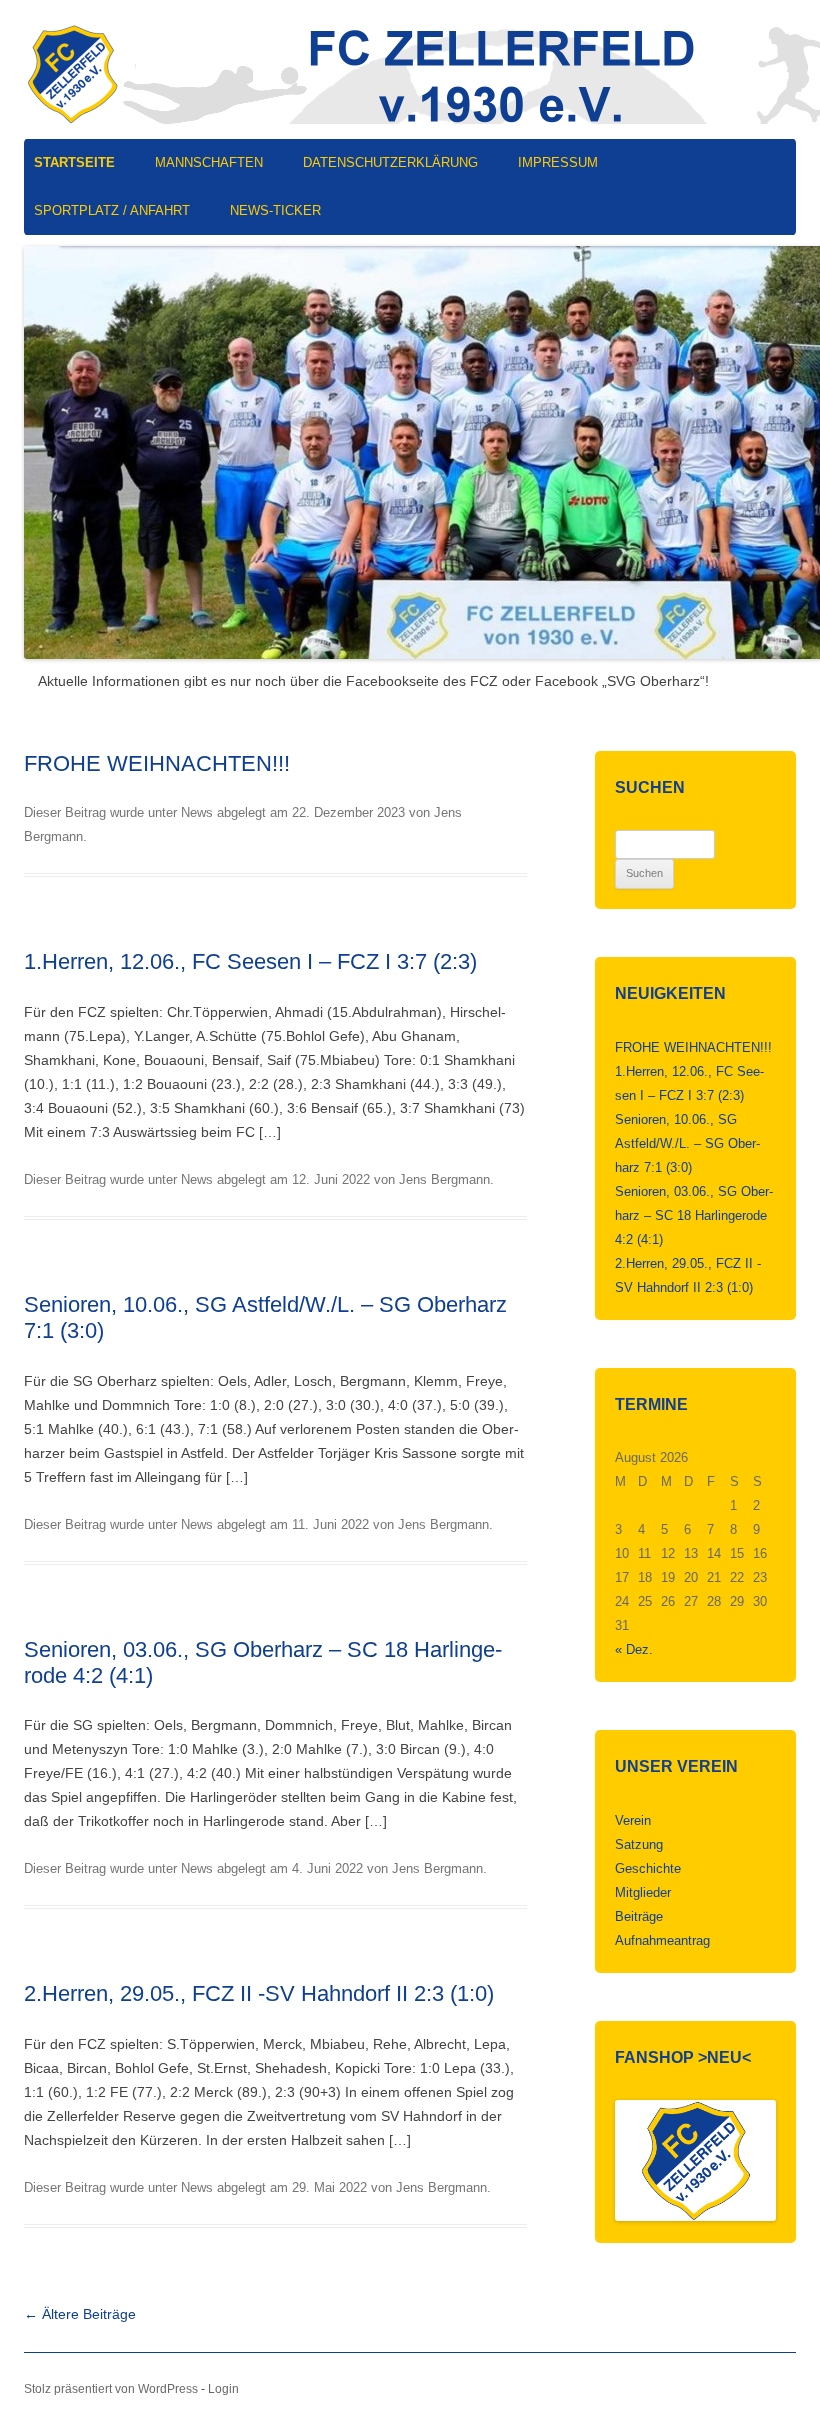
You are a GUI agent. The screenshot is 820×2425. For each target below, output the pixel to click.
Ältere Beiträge (80, 2314)
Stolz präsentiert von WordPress (111, 2389)
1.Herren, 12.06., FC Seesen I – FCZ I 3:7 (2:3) (250, 961)
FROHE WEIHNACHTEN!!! (157, 763)
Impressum (558, 162)
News (197, 812)
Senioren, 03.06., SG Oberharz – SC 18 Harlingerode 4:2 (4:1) (694, 1215)
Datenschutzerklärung (390, 162)
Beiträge (639, 1916)
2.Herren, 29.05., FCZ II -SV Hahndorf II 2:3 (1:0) (259, 1993)
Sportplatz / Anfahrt (112, 210)
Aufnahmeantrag (662, 1940)
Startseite (74, 162)
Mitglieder (643, 1892)
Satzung (639, 1844)
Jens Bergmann (444, 1179)
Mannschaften (209, 162)
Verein (633, 1820)
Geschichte (648, 1868)
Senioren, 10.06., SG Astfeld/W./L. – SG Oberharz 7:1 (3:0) (687, 1143)
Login (223, 2389)
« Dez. (634, 1649)
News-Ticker (275, 210)
